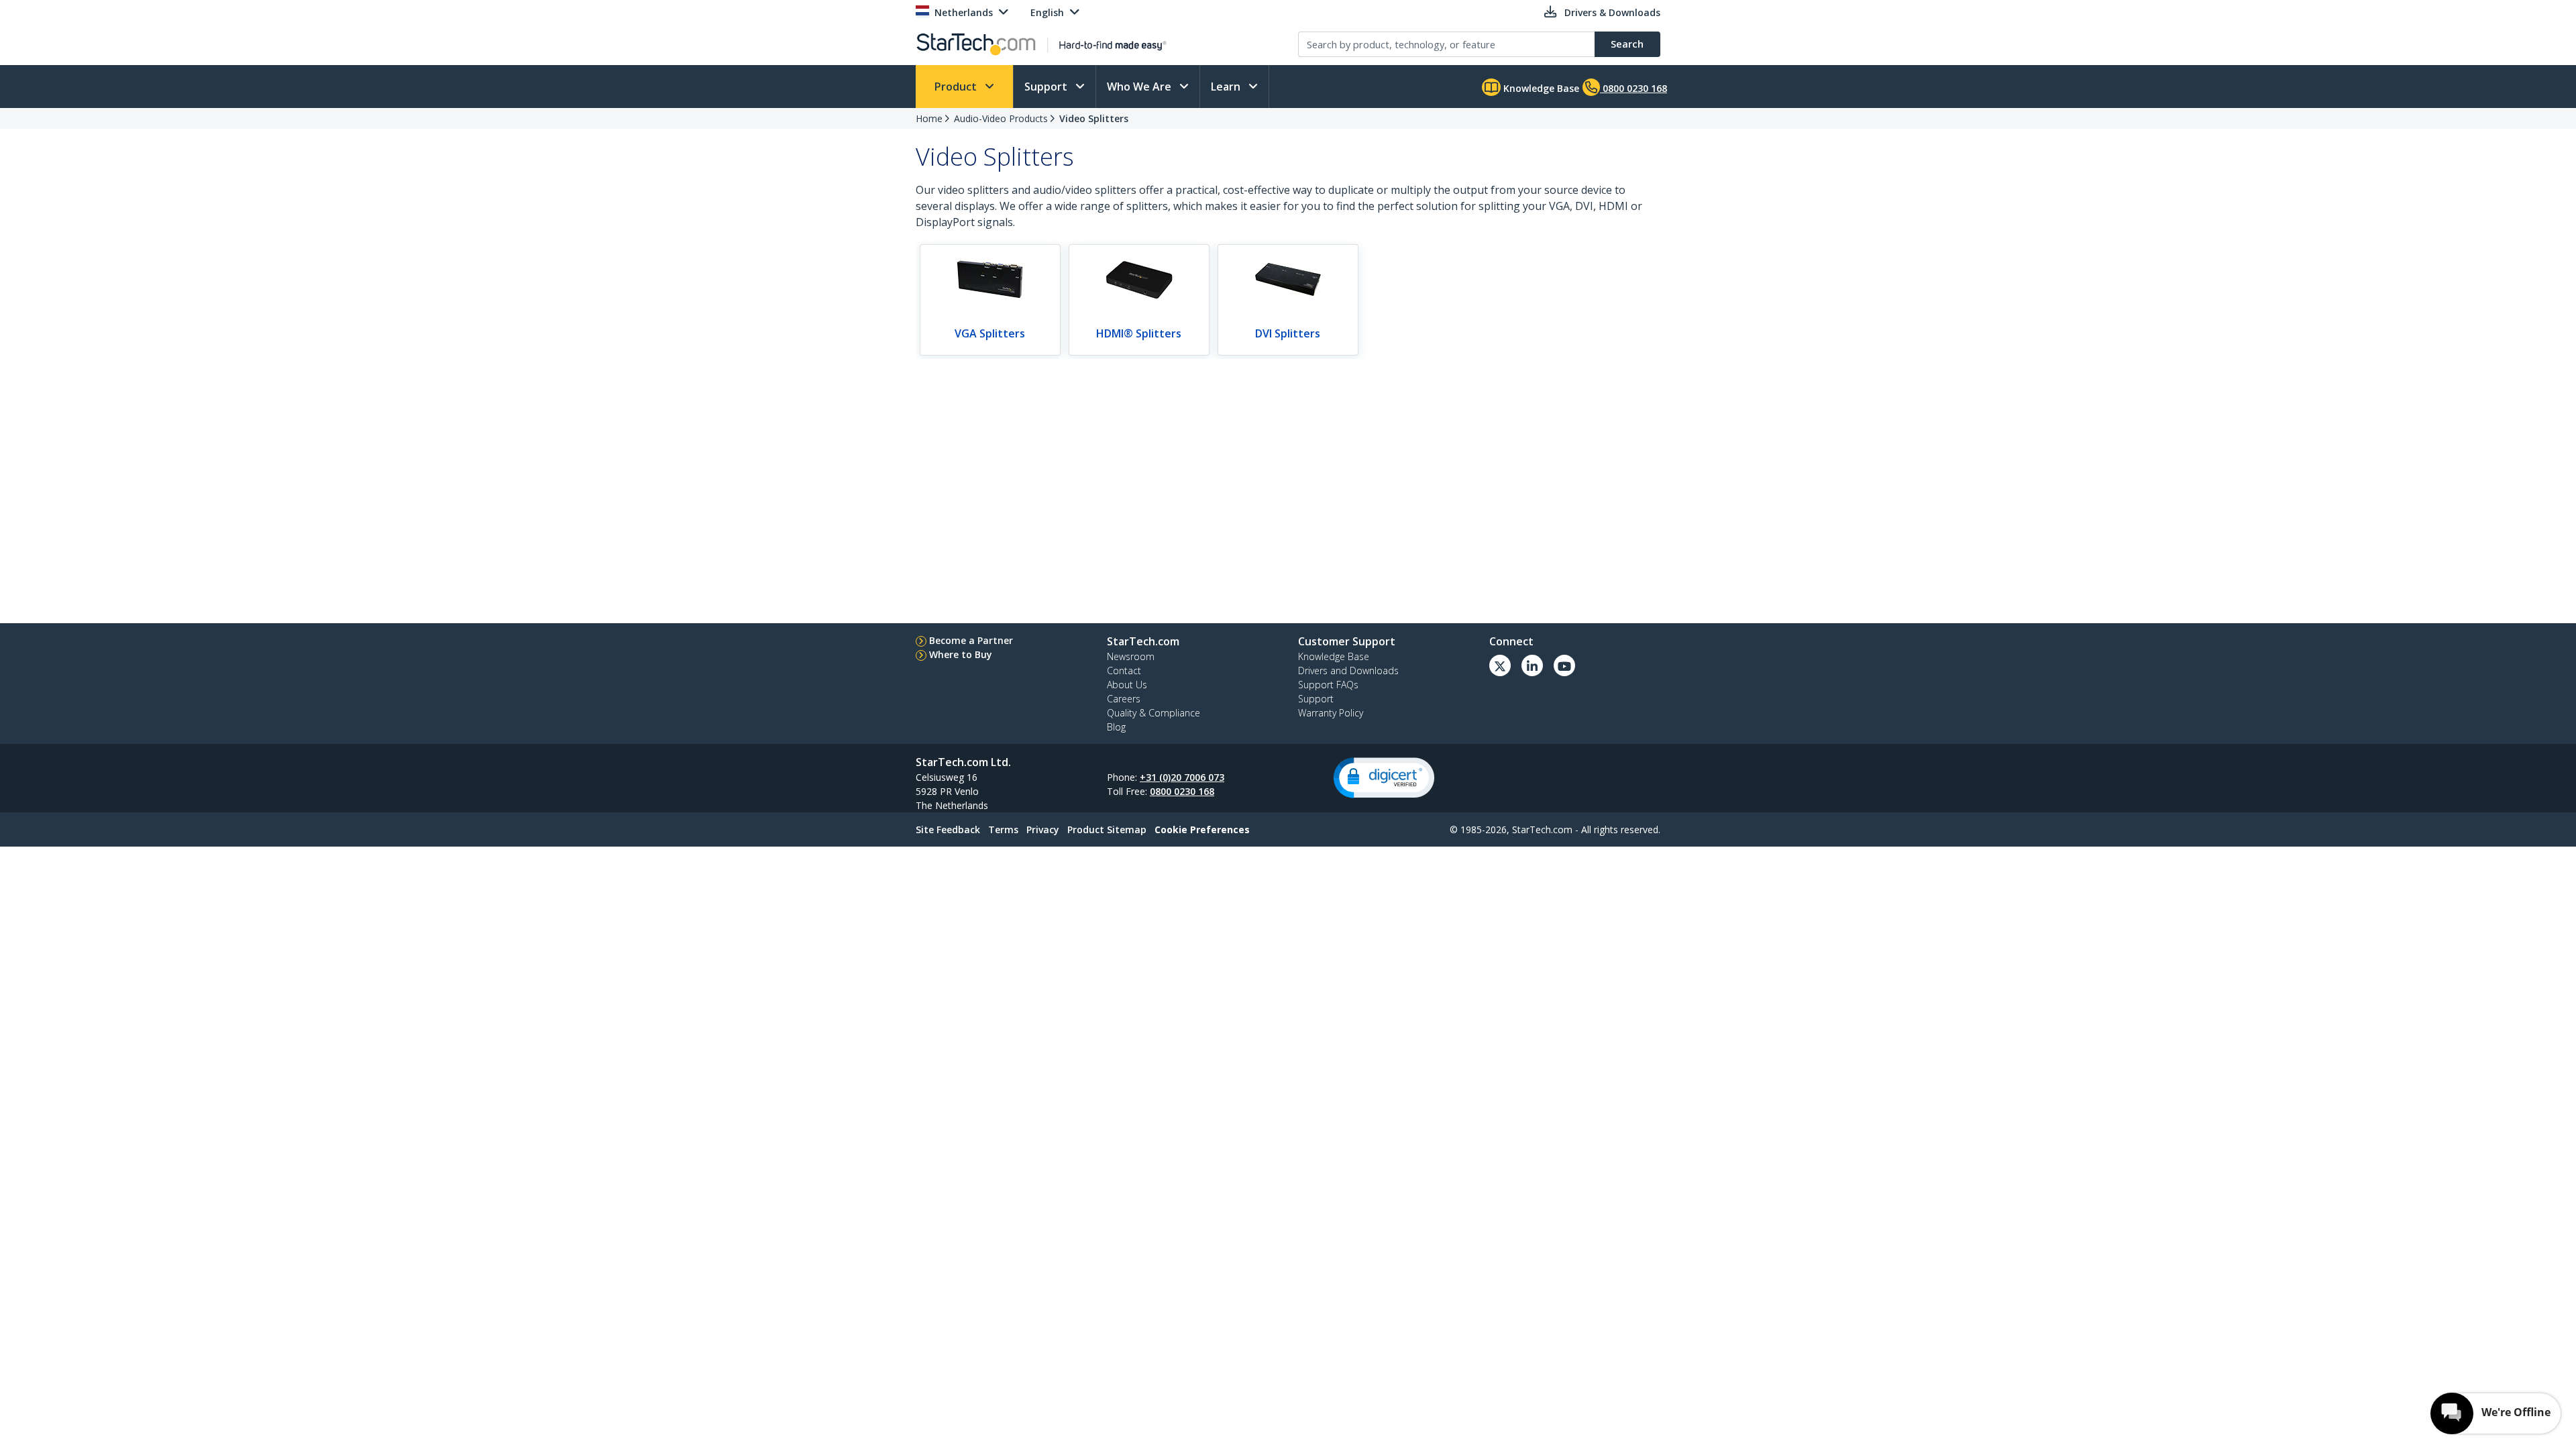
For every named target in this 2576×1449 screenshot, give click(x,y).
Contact (1124, 670)
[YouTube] (1564, 665)
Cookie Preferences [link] (1202, 829)
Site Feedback (948, 829)
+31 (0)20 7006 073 (1182, 777)
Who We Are (1140, 87)
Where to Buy (961, 654)
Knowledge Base (1540, 88)
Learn (1227, 87)
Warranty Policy (1331, 713)
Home (929, 118)
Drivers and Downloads (1348, 670)
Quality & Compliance (1153, 713)
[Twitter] (1500, 665)
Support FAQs (1328, 685)
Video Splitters (1094, 118)
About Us (1127, 685)
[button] (1384, 778)
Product (957, 87)
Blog (1116, 727)
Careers (1124, 699)
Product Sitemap (1107, 829)
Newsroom (1131, 656)
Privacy (1043, 829)
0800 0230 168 (1182, 791)
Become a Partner (971, 640)
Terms (1003, 829)
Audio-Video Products (1001, 118)
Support (1047, 87)
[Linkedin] (1532, 665)
